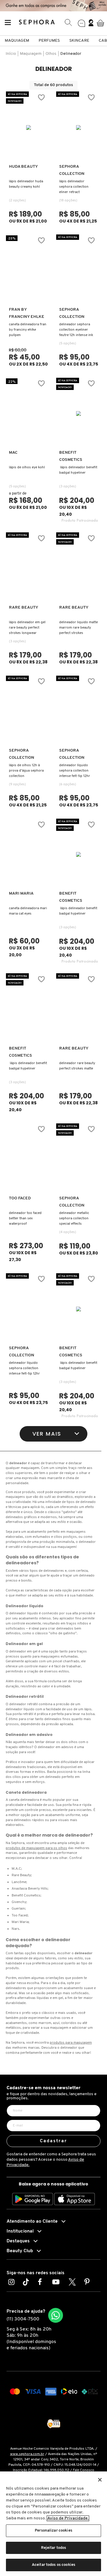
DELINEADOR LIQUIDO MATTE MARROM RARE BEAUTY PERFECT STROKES (78, 628)
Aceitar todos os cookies (53, 2565)
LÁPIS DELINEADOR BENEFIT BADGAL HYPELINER (78, 470)
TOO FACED (20, 1198)
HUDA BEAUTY (23, 167)
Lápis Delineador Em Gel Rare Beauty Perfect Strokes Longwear (27, 628)
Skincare (79, 41)
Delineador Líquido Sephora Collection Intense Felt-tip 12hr (75, 771)
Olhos (51, 54)
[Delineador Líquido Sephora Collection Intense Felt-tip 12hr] (79, 711)
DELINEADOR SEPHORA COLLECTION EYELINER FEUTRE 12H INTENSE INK (76, 330)
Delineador (71, 54)
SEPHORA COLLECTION (72, 170)
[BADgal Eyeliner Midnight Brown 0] (79, 413)
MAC (13, 453)
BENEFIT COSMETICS (71, 456)
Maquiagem (17, 41)
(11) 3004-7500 (23, 2319)
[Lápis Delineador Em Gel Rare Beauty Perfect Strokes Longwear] (29, 568)
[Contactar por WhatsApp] (56, 2315)
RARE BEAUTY (24, 608)
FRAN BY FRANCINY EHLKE (27, 313)
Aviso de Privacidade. (68, 2518)
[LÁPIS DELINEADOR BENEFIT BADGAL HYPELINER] (29, 1009)
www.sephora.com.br (27, 2454)
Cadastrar (54, 2141)
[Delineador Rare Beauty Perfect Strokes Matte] (79, 1009)
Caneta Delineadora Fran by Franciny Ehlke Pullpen (28, 330)
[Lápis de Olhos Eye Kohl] (29, 413)
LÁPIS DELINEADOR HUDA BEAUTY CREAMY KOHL (26, 184)
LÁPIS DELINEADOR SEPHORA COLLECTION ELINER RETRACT (74, 187)
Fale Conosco (84, 2470)
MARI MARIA (21, 894)
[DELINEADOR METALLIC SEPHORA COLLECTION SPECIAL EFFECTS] (79, 1159)
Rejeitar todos (54, 2548)
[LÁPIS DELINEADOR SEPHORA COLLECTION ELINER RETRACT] (79, 128)
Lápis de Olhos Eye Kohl (27, 467)
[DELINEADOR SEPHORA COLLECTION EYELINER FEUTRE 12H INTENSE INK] (79, 270)
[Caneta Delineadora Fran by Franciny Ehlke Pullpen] (29, 270)
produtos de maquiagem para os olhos (36, 1848)
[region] (53, 2524)
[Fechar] (100, 2480)
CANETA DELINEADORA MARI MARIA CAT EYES (28, 911)
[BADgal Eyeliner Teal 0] (79, 1309)
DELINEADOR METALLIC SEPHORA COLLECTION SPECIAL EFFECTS (74, 1218)
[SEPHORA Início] (37, 23)
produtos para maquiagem (71, 2043)
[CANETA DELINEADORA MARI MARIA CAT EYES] (29, 854)
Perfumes (49, 41)
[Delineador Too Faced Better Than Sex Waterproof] (29, 1159)
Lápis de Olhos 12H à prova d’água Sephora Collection (26, 771)
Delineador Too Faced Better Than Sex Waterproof (25, 1218)
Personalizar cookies (53, 2531)
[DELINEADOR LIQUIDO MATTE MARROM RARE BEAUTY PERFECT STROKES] (79, 568)
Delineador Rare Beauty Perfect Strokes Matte (77, 1066)
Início (11, 54)
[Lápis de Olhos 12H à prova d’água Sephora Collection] (29, 711)
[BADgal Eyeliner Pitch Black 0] (79, 854)
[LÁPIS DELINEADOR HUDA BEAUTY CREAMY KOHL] (29, 128)
